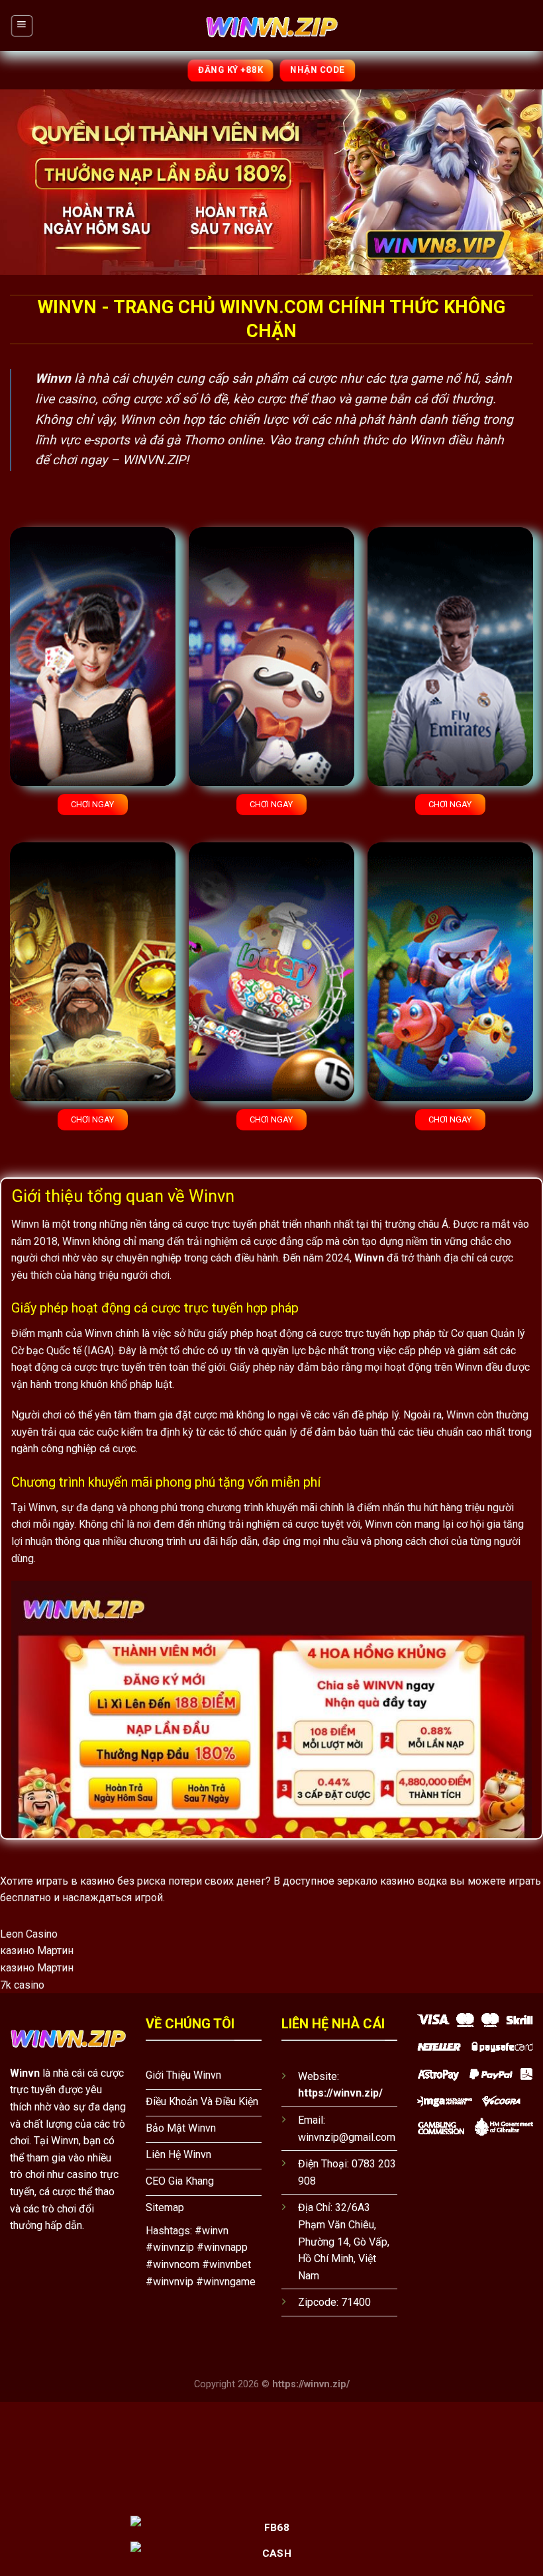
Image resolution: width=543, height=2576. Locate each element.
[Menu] (22, 25)
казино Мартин (37, 1951)
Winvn (25, 2073)
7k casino (22, 1985)
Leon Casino (29, 1934)
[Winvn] (271, 25)
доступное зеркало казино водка (365, 1881)
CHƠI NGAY (92, 804)
